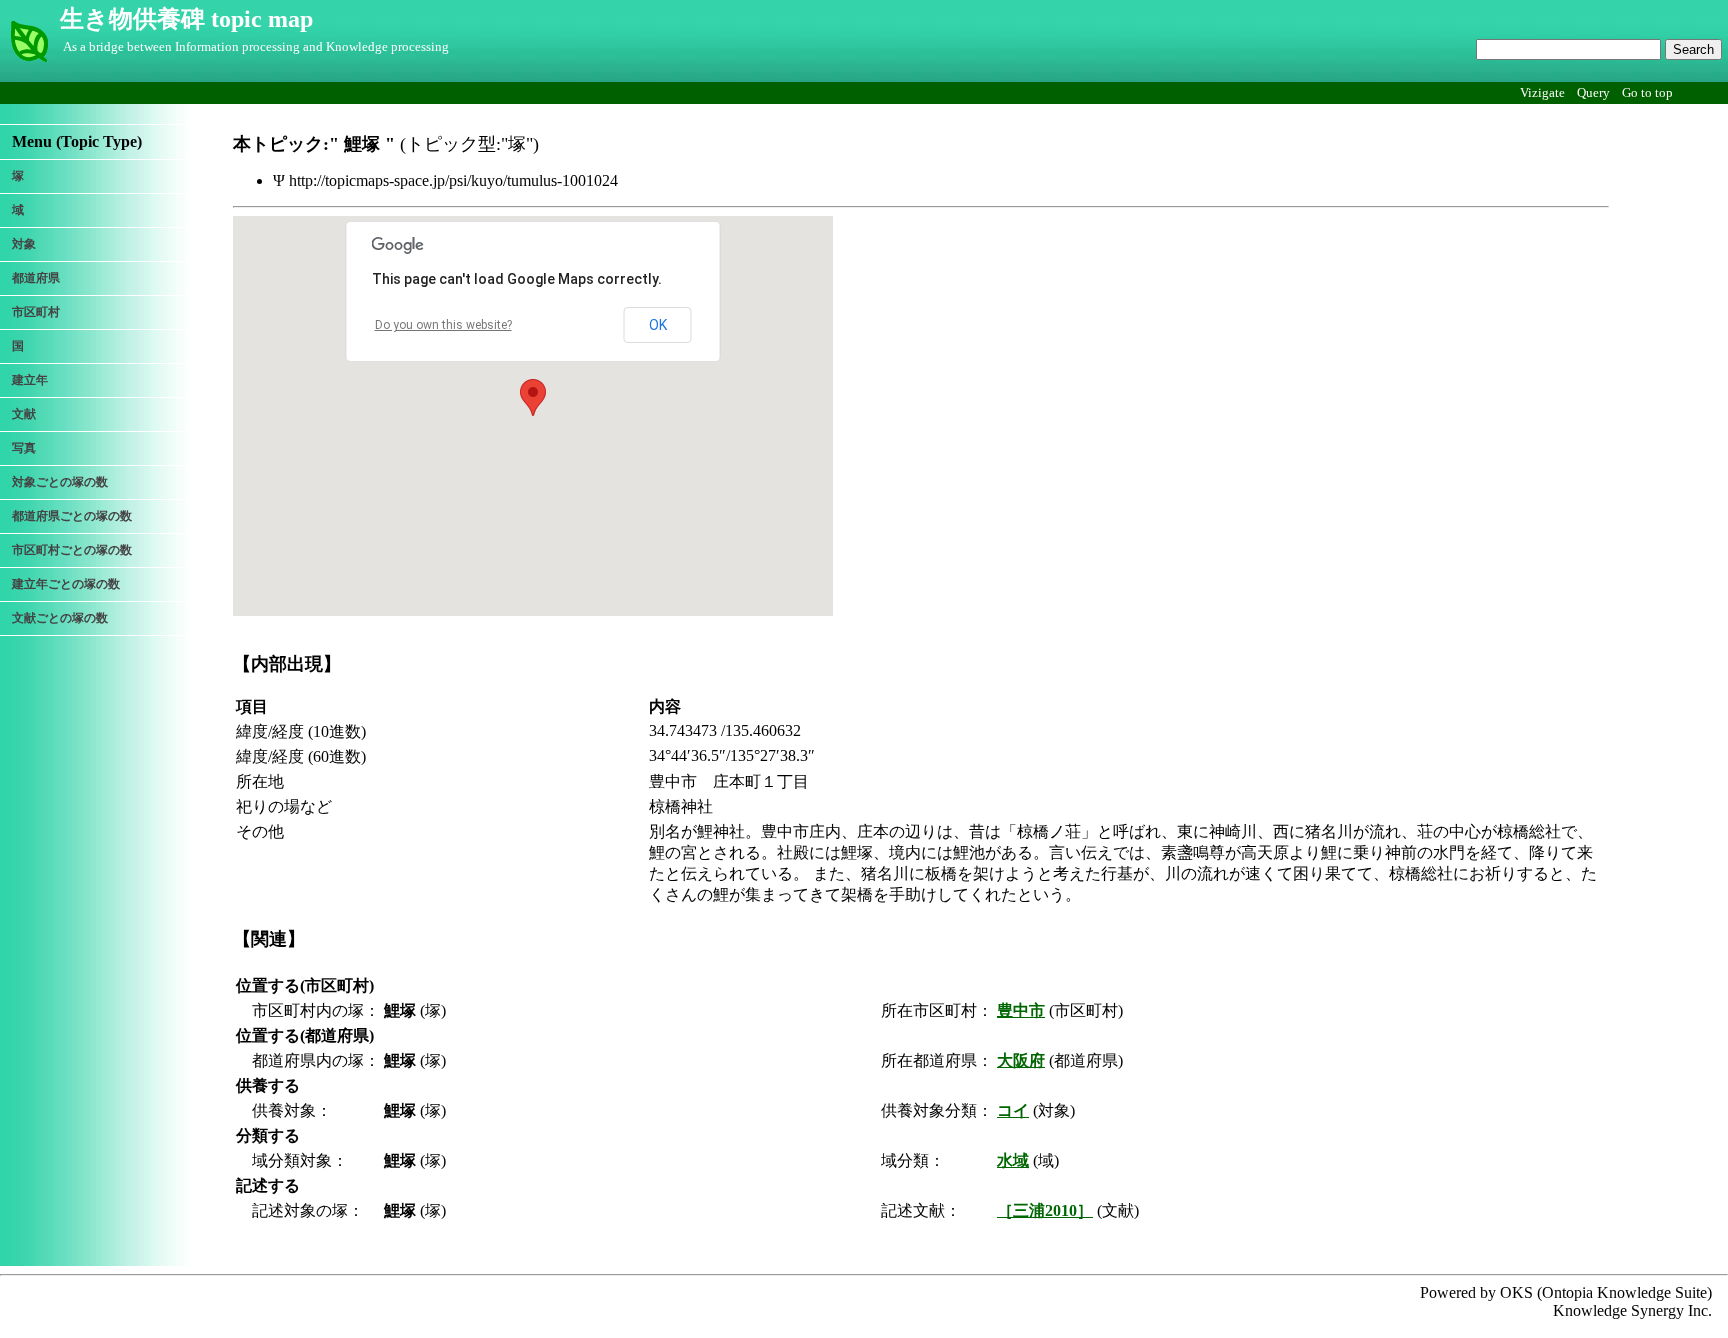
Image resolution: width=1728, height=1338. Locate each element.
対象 (24, 244)
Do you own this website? (443, 325)
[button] (533, 397)
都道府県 (36, 278)
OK (658, 325)
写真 (24, 448)
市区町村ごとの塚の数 (72, 550)
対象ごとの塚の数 (60, 482)
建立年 (30, 380)
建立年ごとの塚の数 (66, 584)
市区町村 (36, 312)
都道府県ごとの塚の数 (72, 516)
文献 (24, 414)
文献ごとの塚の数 (60, 618)
